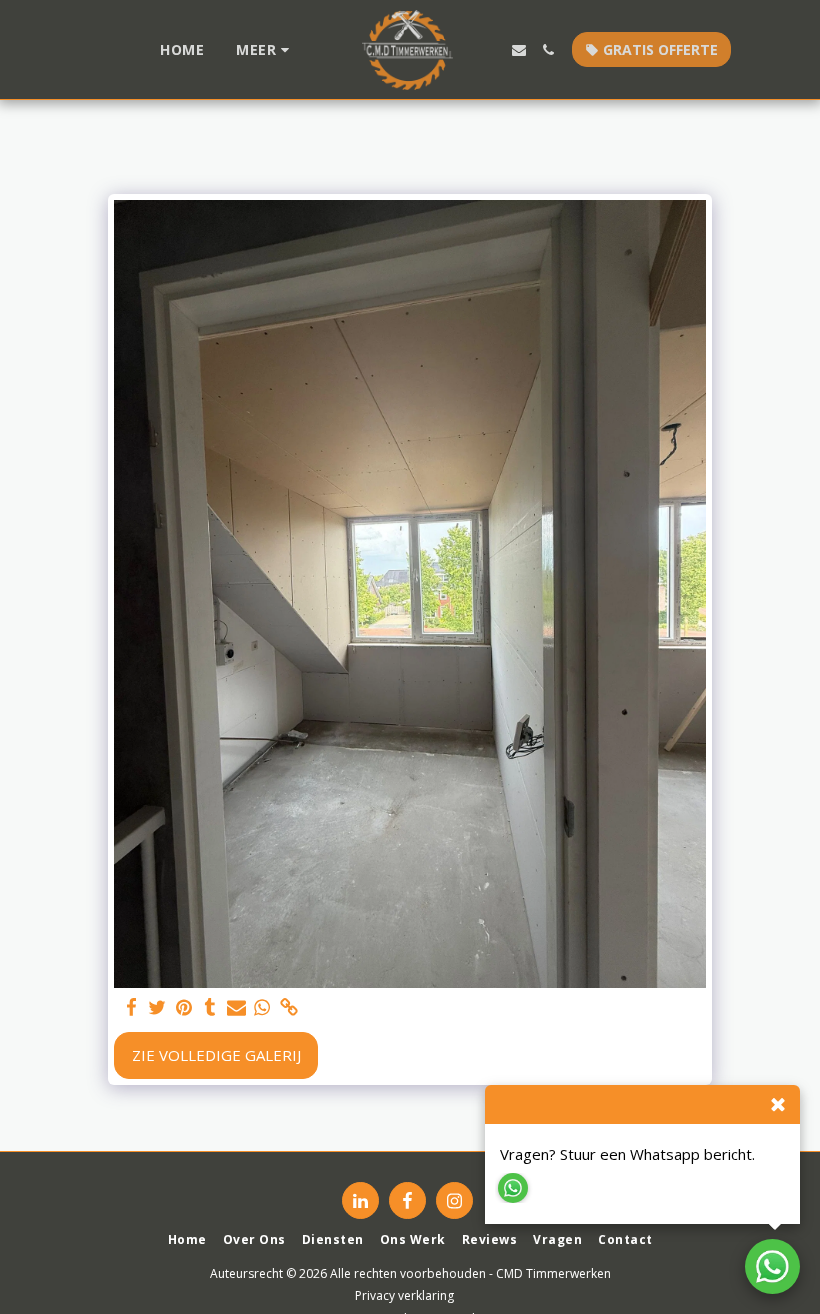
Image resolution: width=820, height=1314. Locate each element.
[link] (288, 1007)
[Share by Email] (236, 1007)
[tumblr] (210, 1007)
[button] (519, 50)
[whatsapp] (262, 1007)
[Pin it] (183, 1007)
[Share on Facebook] (131, 1007)
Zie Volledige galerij (216, 1055)
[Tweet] (157, 1007)
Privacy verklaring (404, 1295)
